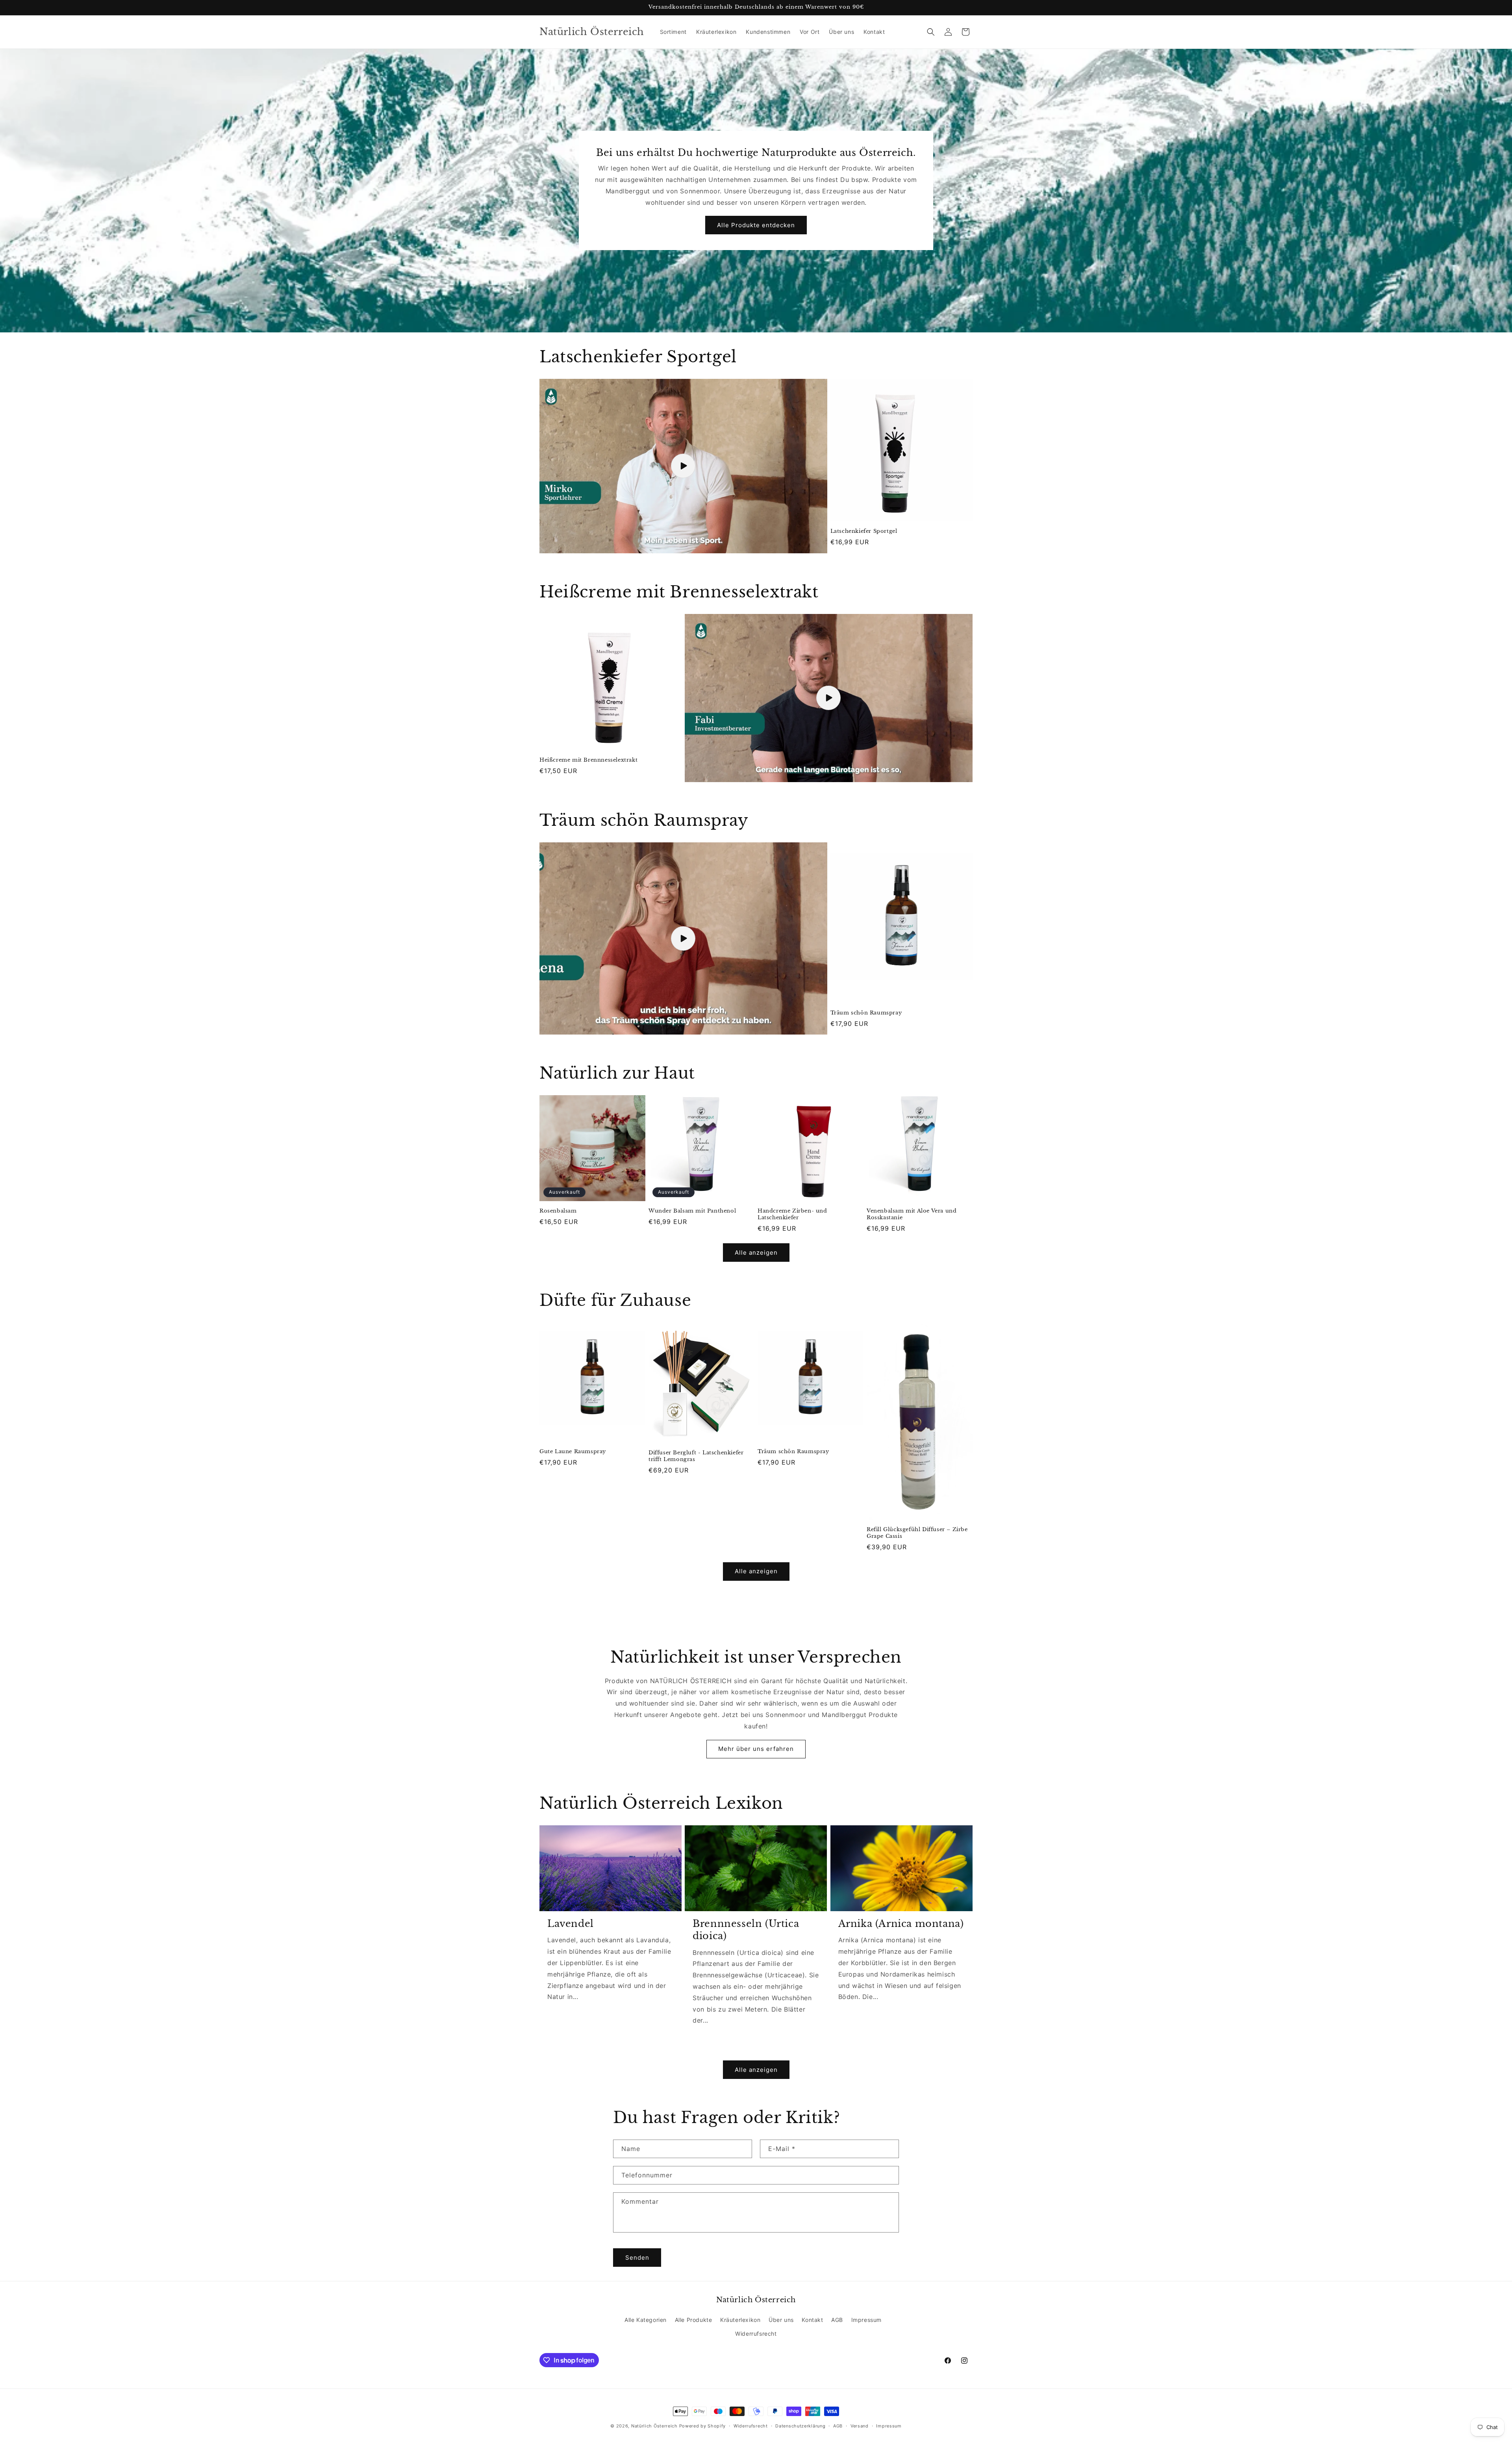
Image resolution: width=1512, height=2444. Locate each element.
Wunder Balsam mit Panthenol (692, 1211)
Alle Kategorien (646, 2320)
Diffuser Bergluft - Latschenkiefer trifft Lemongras (696, 1456)
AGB (837, 2320)
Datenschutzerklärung (800, 2426)
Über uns (781, 2320)
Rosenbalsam (558, 1211)
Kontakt (812, 2320)
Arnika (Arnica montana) (901, 1924)
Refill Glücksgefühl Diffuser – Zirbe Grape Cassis (917, 1533)
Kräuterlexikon (740, 2320)
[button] (931, 32)
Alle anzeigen (756, 1253)
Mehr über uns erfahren (756, 1749)
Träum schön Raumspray (866, 1013)
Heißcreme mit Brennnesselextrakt (588, 760)
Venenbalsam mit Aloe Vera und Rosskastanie (912, 1214)
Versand (860, 2426)
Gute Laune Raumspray (573, 1452)
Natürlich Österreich (654, 2426)
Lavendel (571, 1924)
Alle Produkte (694, 2320)
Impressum (866, 2320)
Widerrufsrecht (756, 2334)
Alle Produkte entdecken (756, 225)
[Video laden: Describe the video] (829, 698)
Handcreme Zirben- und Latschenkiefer (792, 1214)
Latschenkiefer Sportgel (864, 531)
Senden (637, 2258)
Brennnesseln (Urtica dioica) (746, 1930)
